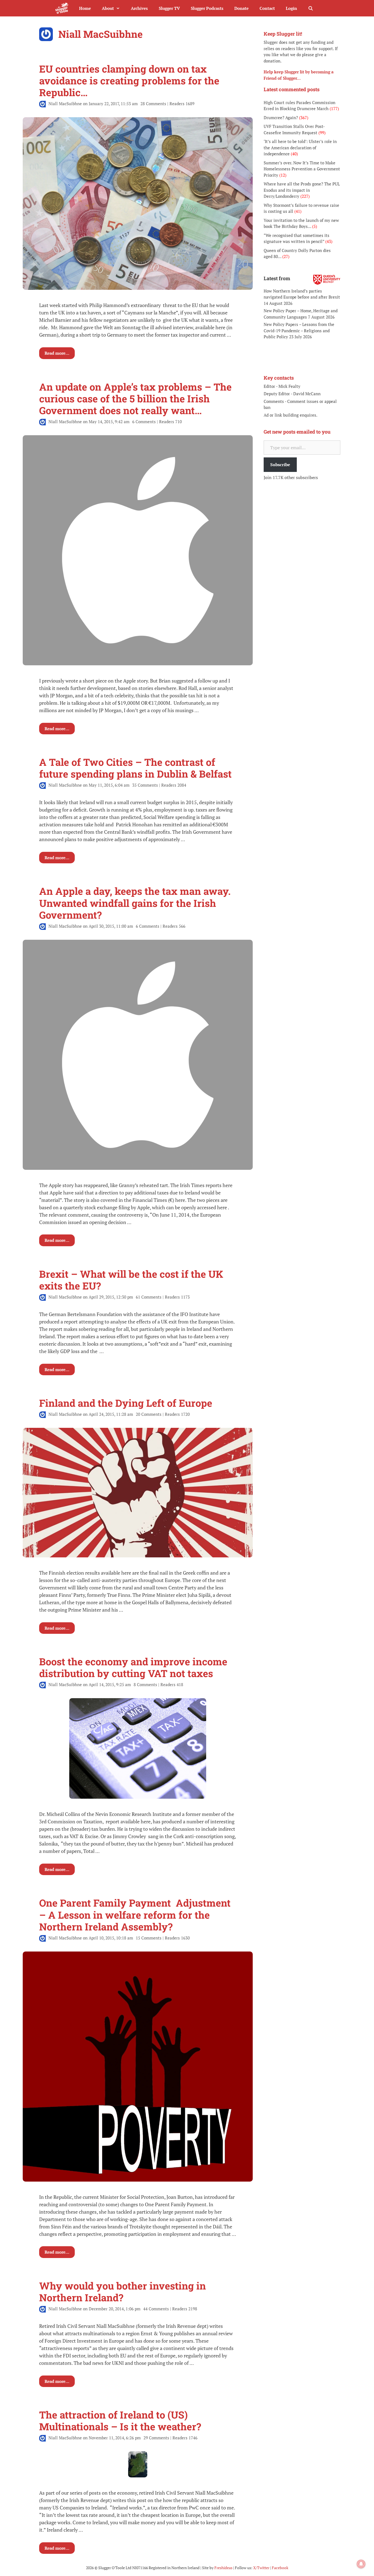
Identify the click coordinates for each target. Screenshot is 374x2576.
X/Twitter (261, 2568)
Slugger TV (169, 8)
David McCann (307, 394)
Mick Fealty (289, 386)
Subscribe (280, 465)
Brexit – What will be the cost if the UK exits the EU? (131, 1280)
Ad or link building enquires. (290, 415)
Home (85, 8)
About (108, 8)
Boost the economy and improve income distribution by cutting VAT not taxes (133, 1667)
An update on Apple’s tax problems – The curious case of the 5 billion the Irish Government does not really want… (135, 399)
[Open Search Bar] (311, 8)
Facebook (280, 2568)
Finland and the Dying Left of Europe (126, 1403)
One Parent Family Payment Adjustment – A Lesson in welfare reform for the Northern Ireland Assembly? (136, 1915)
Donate (241, 8)
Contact (267, 8)
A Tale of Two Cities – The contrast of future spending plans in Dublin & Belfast (135, 768)
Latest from (277, 278)
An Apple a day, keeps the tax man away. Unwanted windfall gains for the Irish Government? (135, 903)
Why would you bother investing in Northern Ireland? (123, 2292)
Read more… (57, 353)
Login (291, 8)
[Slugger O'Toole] (63, 8)
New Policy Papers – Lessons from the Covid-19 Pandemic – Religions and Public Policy (299, 330)
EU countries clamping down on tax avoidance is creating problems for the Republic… (129, 81)
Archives (139, 8)
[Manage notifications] (361, 2564)
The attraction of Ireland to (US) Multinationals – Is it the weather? (120, 2421)
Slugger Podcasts (207, 8)
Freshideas (223, 2568)
